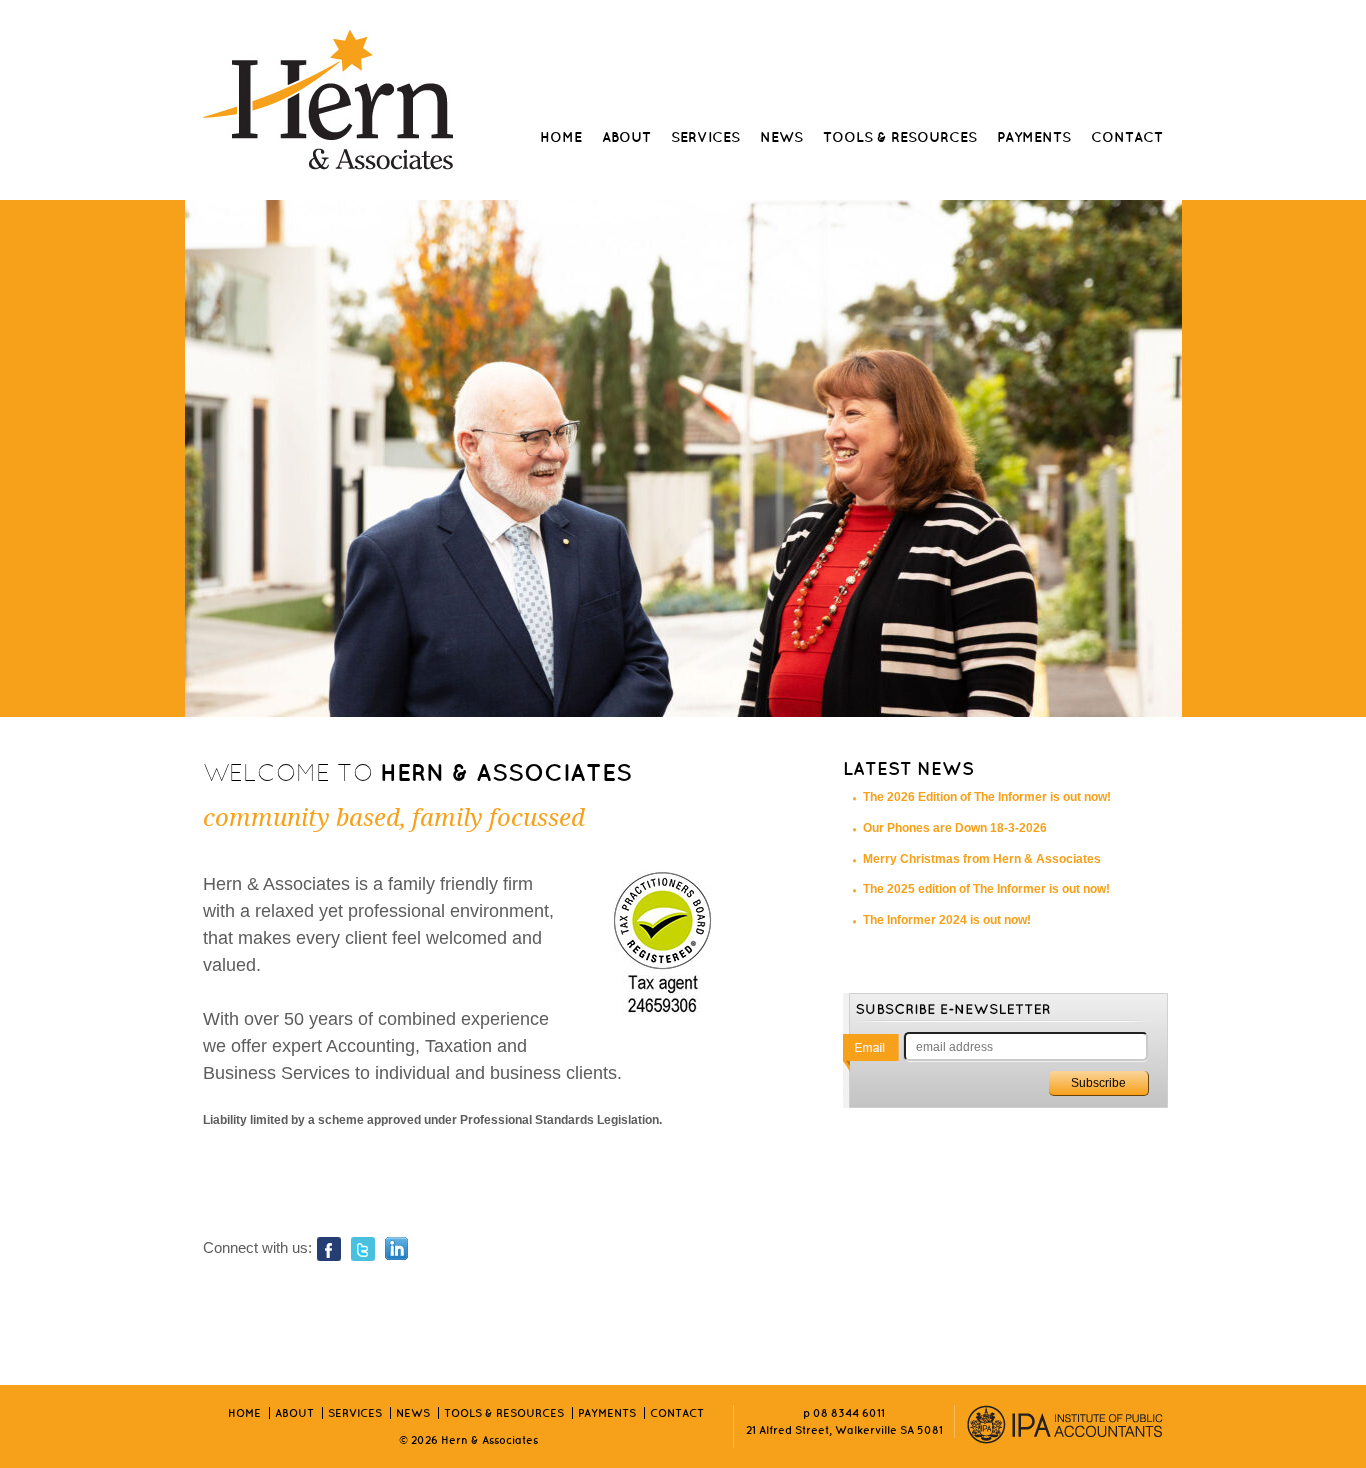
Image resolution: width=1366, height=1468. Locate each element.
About (626, 137)
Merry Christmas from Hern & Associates (982, 859)
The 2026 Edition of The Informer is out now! (987, 797)
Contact (1127, 137)
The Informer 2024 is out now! (947, 920)
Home (561, 137)
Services (705, 137)
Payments (1034, 137)
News (781, 137)
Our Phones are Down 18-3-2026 (955, 828)
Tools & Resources (900, 137)
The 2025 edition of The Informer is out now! (986, 889)
